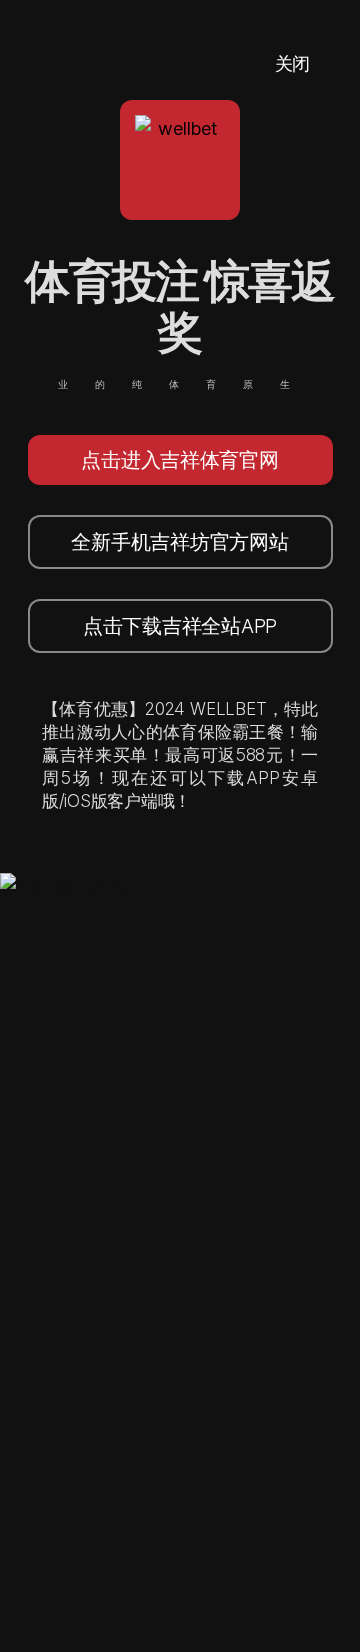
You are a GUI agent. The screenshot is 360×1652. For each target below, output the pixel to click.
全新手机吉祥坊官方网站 (179, 542)
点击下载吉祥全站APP (180, 626)
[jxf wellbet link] (67, 886)
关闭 (292, 63)
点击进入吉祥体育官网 (179, 460)
